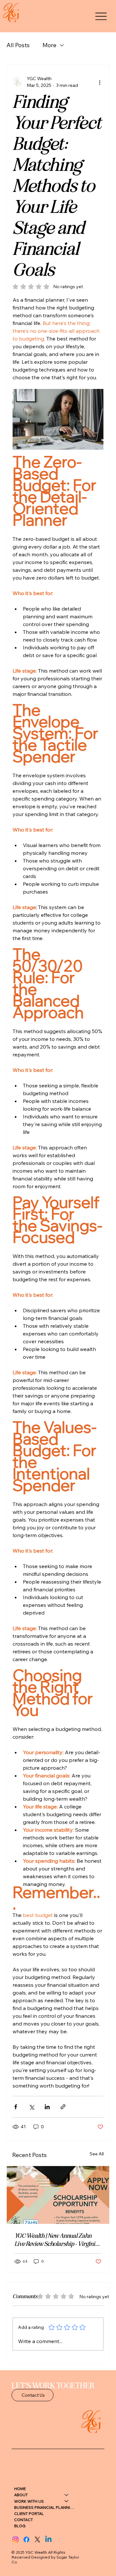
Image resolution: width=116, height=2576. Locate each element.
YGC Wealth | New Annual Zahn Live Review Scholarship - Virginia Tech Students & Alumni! (56, 2240)
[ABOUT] (67, 2495)
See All (97, 2154)
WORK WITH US (29, 2501)
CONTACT (24, 2520)
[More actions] (100, 82)
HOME (20, 2489)
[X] (37, 2539)
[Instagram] (15, 2539)
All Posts (18, 45)
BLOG (20, 2526)
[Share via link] (63, 2107)
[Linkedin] (48, 2539)
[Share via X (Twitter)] (31, 2107)
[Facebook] (26, 2539)
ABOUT (21, 2495)
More (49, 45)
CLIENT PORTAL (29, 2513)
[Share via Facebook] (16, 2107)
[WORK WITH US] (67, 2501)
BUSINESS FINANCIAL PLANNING (44, 2507)
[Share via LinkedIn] (47, 2107)
